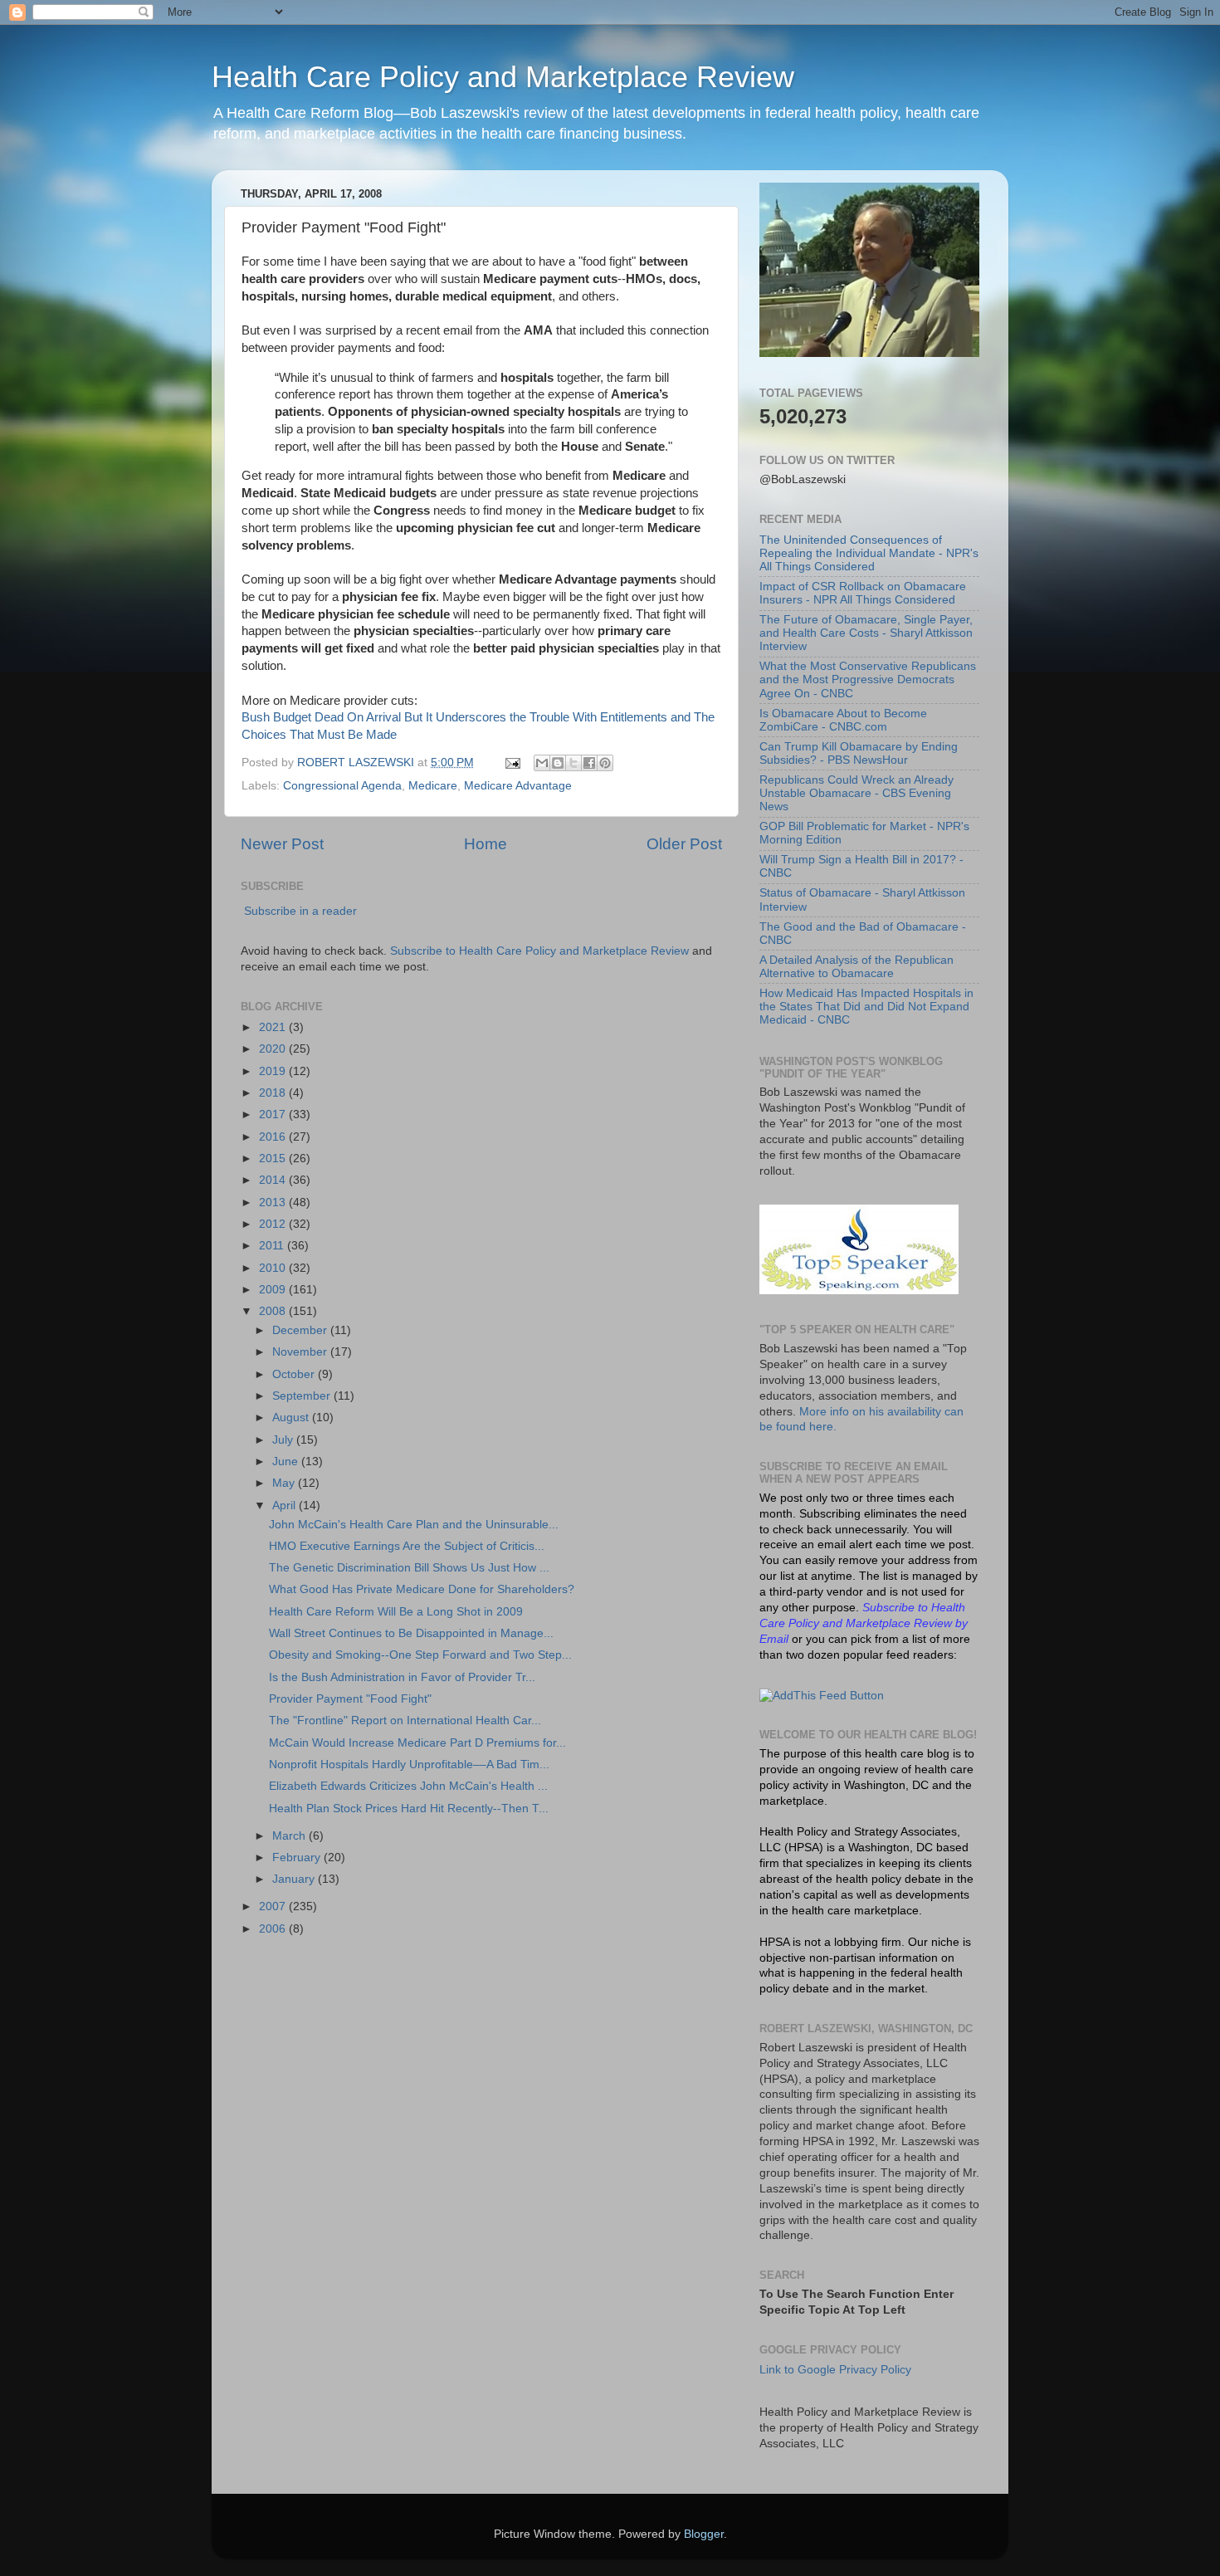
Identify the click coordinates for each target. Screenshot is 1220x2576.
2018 (274, 1093)
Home (486, 844)
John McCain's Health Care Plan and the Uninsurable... (414, 1525)
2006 (274, 1929)
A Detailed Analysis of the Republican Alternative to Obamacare (856, 967)
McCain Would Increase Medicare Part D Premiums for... (417, 1743)
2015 (274, 1158)
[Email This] (542, 763)
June (287, 1462)
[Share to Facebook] (589, 763)
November (301, 1352)
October (295, 1374)
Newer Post (282, 844)
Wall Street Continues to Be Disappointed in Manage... (411, 1633)
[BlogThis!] (558, 763)
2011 (273, 1246)
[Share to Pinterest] (605, 763)
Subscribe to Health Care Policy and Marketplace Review (541, 951)
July (284, 1440)
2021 (274, 1027)
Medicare (433, 786)
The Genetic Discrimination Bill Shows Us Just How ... (409, 1568)
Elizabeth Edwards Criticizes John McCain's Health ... (408, 1786)
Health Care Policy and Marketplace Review (503, 77)
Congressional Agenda (342, 786)
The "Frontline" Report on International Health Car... (405, 1721)
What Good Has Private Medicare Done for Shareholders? (422, 1589)
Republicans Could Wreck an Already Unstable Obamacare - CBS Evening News (856, 793)
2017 (274, 1114)
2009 (274, 1290)
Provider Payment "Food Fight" (350, 1699)
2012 (274, 1224)
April (285, 1506)
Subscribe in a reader (300, 911)
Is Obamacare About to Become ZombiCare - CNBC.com (843, 720)
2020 (274, 1049)
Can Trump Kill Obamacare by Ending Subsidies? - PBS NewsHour (859, 753)
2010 (274, 1268)
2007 (274, 1906)
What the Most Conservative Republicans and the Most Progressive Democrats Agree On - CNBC (868, 679)
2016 (274, 1137)
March (290, 1836)
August (292, 1418)
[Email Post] (512, 763)
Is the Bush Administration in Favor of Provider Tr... (402, 1677)
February (298, 1857)
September (303, 1396)
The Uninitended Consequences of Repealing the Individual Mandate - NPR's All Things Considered (869, 553)
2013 (274, 1202)
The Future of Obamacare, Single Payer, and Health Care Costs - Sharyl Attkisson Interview (866, 633)
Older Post (684, 844)
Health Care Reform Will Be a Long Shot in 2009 (396, 1612)
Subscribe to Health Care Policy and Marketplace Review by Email (864, 1623)
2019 (274, 1071)
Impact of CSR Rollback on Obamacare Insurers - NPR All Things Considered (863, 593)
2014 (274, 1180)
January (295, 1879)
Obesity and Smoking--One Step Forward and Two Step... (420, 1655)
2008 (274, 1311)
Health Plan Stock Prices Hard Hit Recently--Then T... (409, 1809)
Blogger (704, 2534)
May (285, 1483)
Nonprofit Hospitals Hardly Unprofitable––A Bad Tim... (409, 1765)
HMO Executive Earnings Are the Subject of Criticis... (407, 1546)
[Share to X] (573, 763)
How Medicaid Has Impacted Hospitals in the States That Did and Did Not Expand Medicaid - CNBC (866, 1007)
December (301, 1330)
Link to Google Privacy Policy (835, 2370)
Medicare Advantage (518, 786)
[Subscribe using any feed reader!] (822, 1696)
